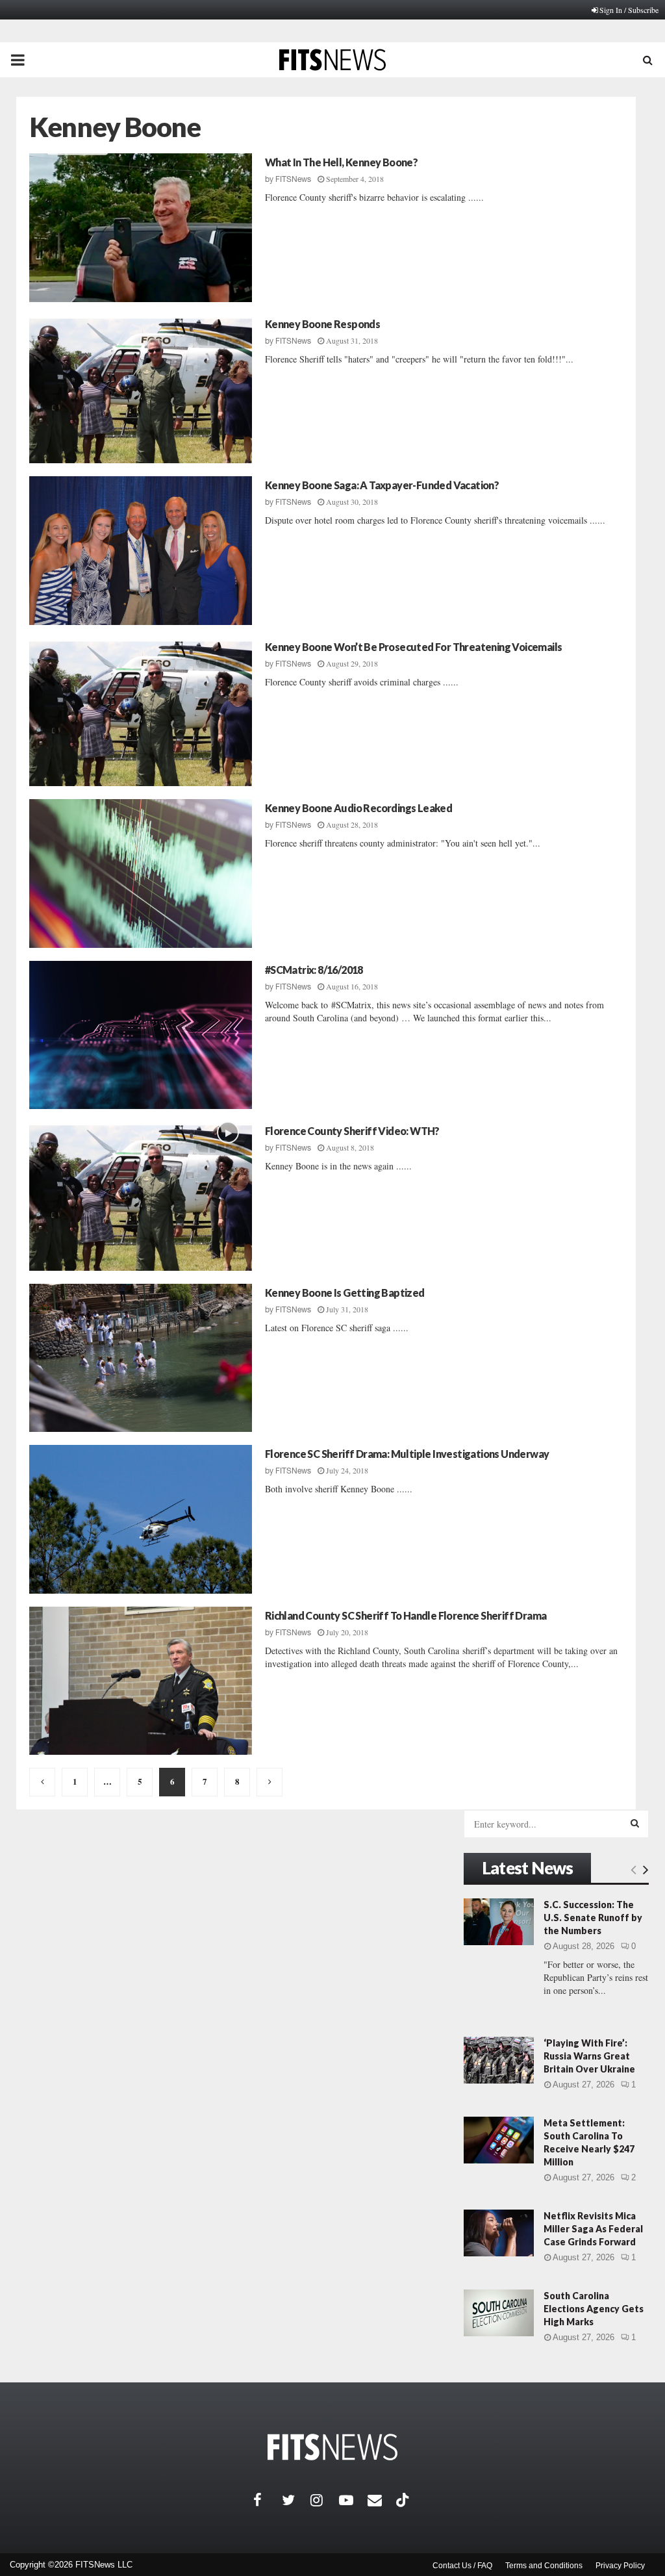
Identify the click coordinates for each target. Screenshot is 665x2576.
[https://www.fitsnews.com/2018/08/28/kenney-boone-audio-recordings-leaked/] (141, 874)
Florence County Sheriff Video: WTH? (352, 1131)
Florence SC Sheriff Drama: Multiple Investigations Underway (407, 1454)
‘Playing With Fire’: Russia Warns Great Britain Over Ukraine (589, 2056)
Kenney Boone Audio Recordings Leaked (358, 808)
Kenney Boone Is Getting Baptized (345, 1293)
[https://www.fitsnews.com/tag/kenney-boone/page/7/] (270, 1782)
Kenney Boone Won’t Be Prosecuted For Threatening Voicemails (414, 647)
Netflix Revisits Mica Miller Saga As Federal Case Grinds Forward (593, 2229)
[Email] (382, 2500)
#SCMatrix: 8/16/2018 (314, 970)
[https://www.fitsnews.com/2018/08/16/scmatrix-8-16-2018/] (141, 1035)
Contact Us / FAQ (462, 2566)
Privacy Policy (620, 2566)
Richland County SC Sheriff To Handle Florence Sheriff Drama (406, 1615)
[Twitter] (296, 2500)
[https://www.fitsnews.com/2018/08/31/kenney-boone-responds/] (141, 389)
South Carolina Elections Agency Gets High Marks (594, 2309)
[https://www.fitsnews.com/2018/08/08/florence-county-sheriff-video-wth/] (141, 1196)
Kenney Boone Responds (322, 324)
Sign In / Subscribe (629, 10)
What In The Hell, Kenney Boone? (341, 162)
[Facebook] (268, 2500)
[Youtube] (353, 2500)
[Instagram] (325, 2500)
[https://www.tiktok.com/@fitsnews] (404, 2500)
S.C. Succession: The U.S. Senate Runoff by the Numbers (593, 1918)
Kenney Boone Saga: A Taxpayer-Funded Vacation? (382, 485)
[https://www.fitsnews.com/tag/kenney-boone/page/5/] (42, 1782)
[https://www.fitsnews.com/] (332, 2447)
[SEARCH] (635, 1823)
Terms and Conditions (544, 2566)
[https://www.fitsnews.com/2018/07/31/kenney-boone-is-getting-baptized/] (141, 1358)
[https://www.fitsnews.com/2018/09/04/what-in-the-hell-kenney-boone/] (141, 228)
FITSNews (293, 179)
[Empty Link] (634, 1869)
